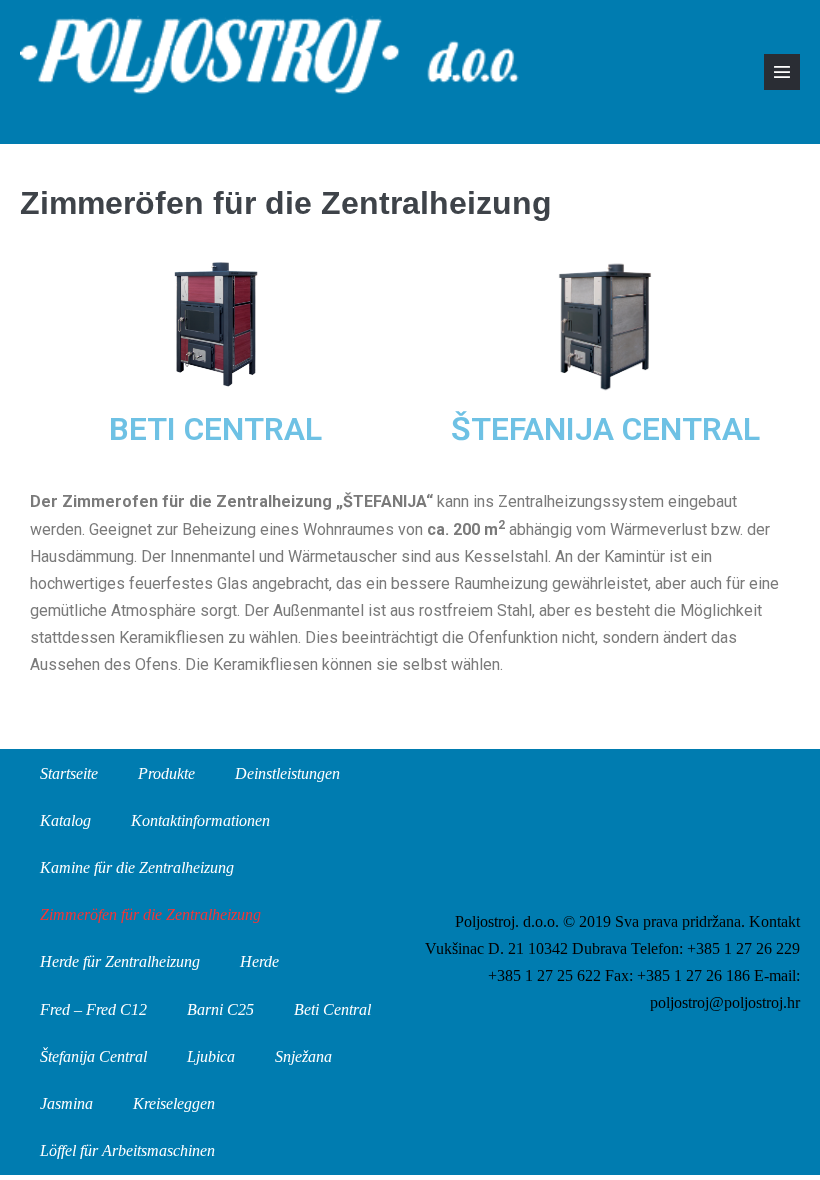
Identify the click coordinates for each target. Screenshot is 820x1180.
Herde (259, 961)
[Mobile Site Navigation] (782, 72)
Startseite (69, 773)
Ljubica (211, 1056)
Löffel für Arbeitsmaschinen (127, 1150)
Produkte (166, 773)
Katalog (65, 820)
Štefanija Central (93, 1056)
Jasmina (66, 1103)
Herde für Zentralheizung (120, 961)
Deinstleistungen (287, 773)
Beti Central (332, 1009)
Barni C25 (220, 1009)
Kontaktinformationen (200, 820)
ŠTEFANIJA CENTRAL (605, 429)
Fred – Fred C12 (93, 1009)
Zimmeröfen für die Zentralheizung (150, 914)
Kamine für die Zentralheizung (137, 867)
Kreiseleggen (174, 1103)
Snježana (303, 1056)
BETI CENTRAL (215, 429)
